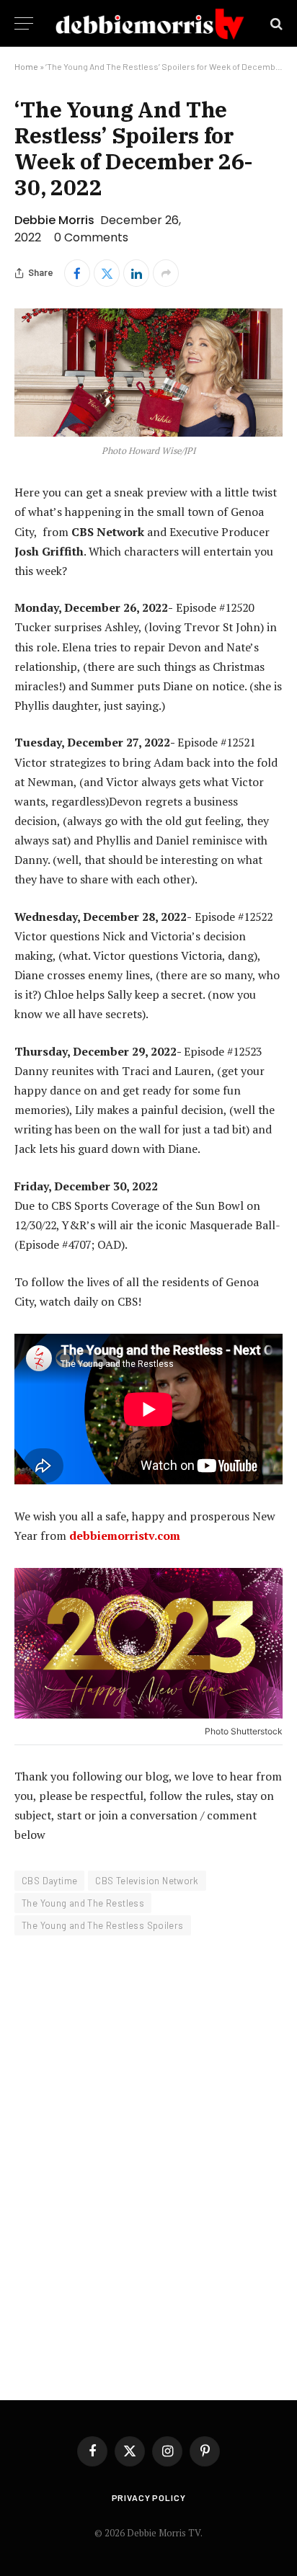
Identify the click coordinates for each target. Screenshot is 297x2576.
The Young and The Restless (83, 1903)
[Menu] (24, 23)
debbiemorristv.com (125, 1536)
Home (26, 66)
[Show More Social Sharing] (166, 273)
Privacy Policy (149, 2497)
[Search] (275, 23)
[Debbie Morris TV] (150, 23)
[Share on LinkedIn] (136, 273)
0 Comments (91, 237)
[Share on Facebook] (77, 273)
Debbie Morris (54, 220)
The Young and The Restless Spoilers (103, 1925)
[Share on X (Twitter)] (107, 273)
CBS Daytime (49, 1881)
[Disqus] (148, 2158)
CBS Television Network (147, 1881)
